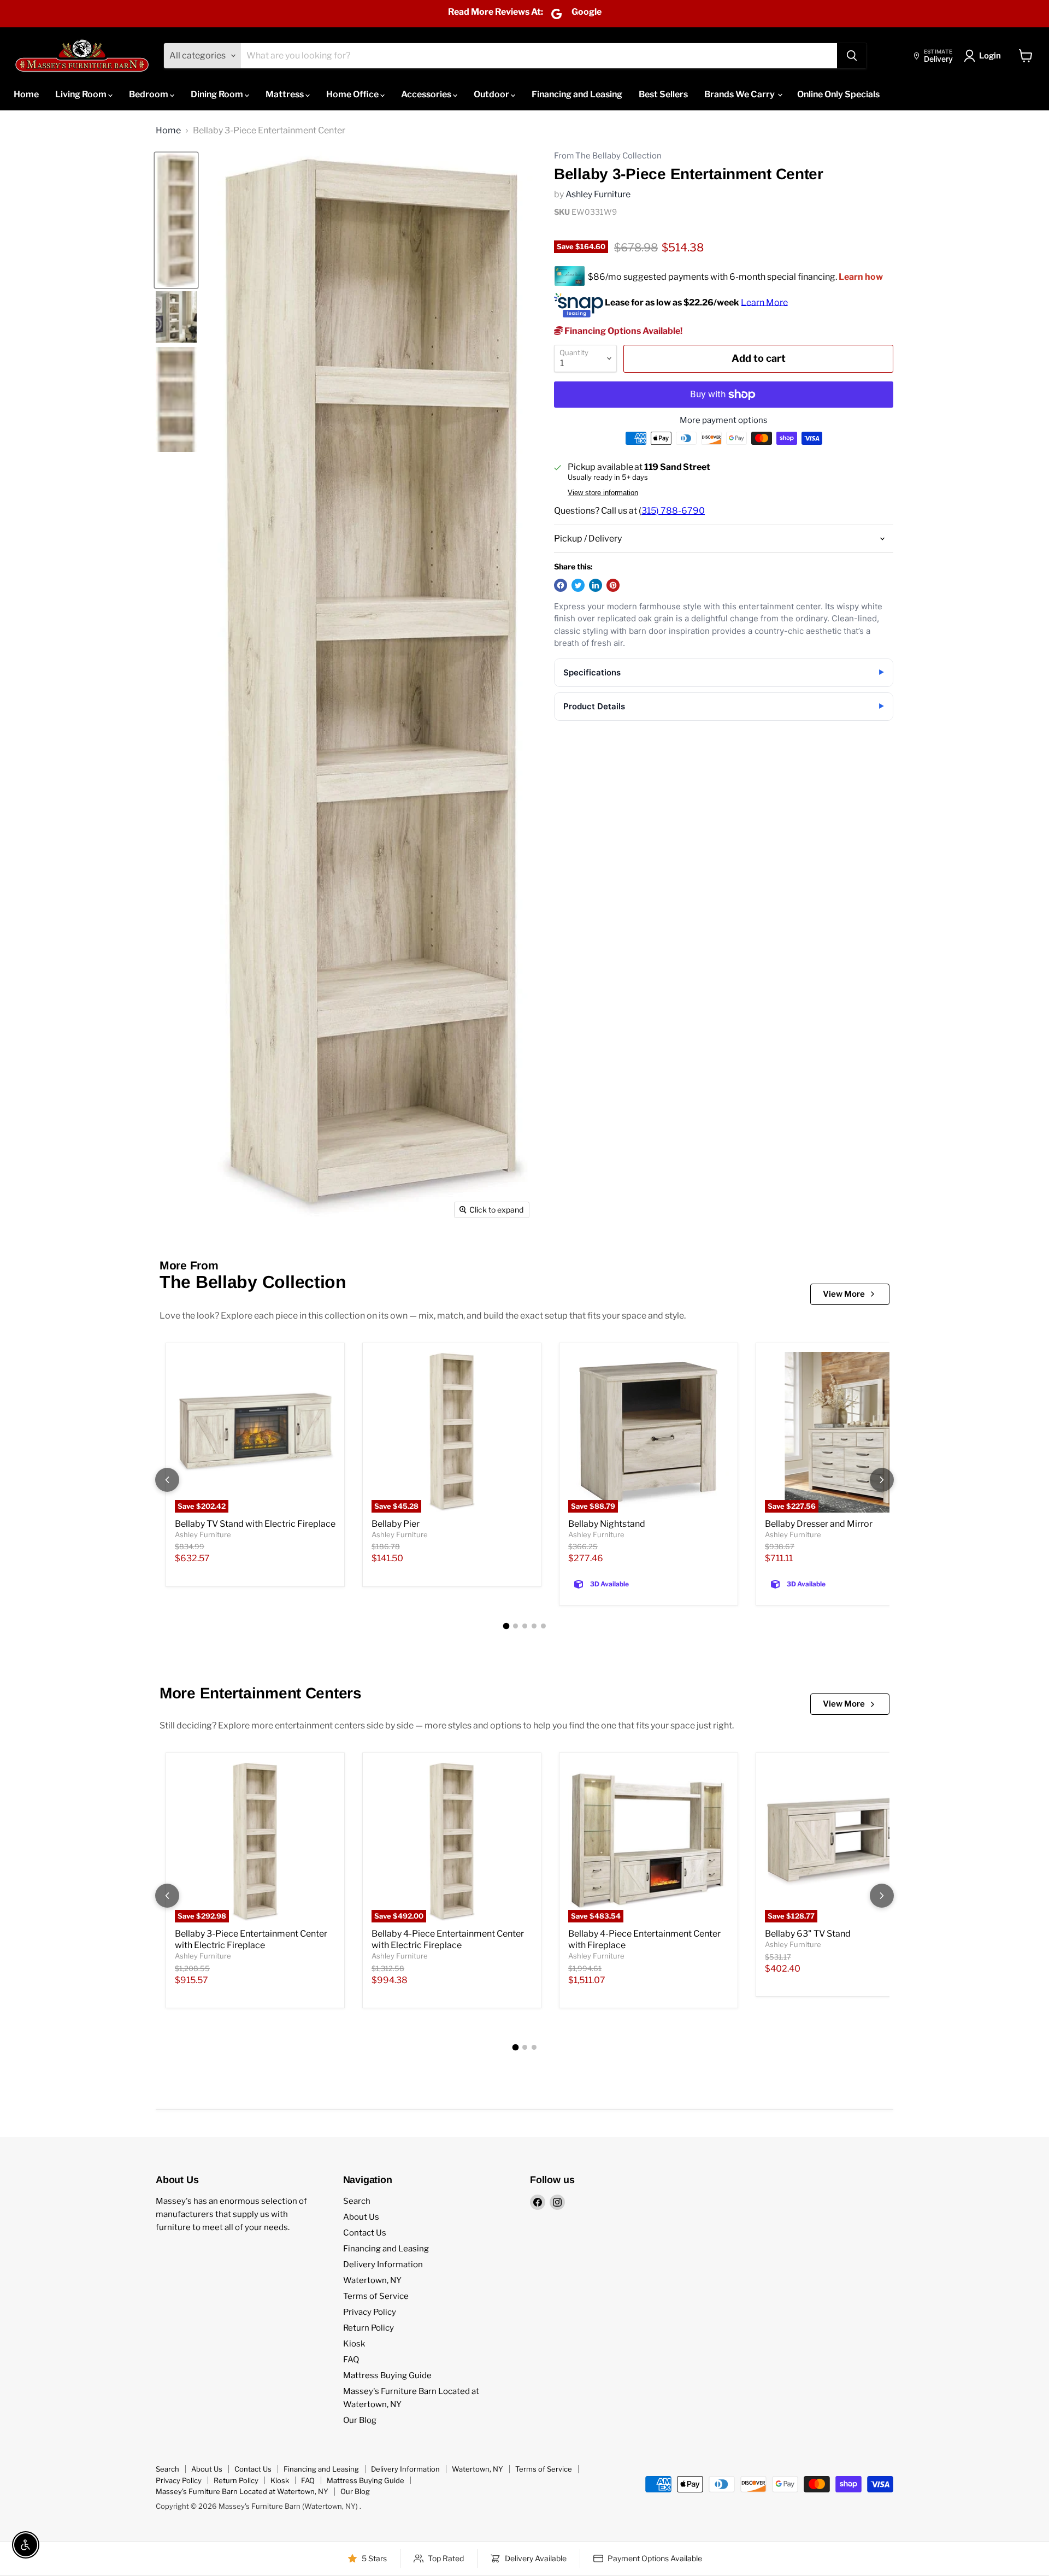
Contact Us (365, 2233)
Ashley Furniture (598, 194)
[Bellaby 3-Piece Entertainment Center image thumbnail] (176, 220)
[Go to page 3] (525, 1626)
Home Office (353, 94)
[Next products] (882, 1480)
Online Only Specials (838, 94)
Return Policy (369, 2328)
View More (844, 1294)
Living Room (82, 94)
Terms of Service (376, 2296)
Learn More (764, 302)
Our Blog (360, 2420)
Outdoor (492, 94)
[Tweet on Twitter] (578, 585)
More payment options (724, 420)
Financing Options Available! (623, 331)
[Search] (852, 56)
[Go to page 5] (543, 1626)
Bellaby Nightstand (607, 1524)
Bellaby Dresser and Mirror (819, 1524)
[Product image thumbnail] (176, 317)
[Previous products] (167, 1480)
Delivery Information (383, 2265)
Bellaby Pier (396, 1524)
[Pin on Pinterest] (613, 585)
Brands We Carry (740, 94)
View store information (603, 493)
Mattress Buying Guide (387, 2375)
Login (990, 56)
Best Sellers (663, 94)
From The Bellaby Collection (608, 156)
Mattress (285, 94)
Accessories (427, 94)
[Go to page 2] (515, 1626)
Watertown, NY (372, 2280)
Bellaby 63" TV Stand (808, 1934)
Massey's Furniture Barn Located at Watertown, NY (242, 2491)
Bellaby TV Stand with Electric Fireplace (255, 1524)
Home (26, 94)
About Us (361, 2217)
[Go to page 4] (534, 1626)
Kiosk (354, 2344)
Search (357, 2201)
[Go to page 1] (506, 1626)
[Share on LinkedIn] (596, 585)
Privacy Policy (370, 2312)
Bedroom (149, 94)
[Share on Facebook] (561, 585)
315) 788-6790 (673, 511)
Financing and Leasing (577, 94)
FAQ (351, 2360)
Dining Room (218, 94)
